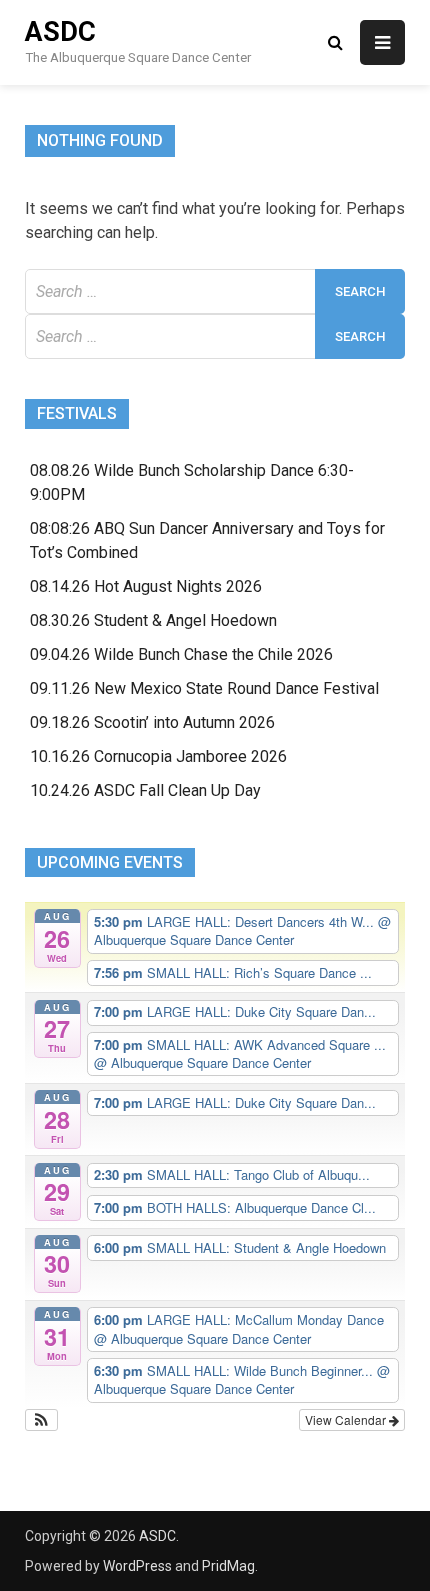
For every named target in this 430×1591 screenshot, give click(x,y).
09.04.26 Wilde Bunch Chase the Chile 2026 (181, 654)
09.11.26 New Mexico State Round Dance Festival (204, 688)
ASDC (60, 32)
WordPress (137, 1566)
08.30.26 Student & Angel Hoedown (153, 620)
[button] (41, 1420)
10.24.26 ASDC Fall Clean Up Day (145, 790)
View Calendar (347, 1419)
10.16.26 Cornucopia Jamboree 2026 (158, 756)
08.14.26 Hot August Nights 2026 (146, 586)
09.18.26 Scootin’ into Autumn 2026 (152, 722)
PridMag (228, 1566)
